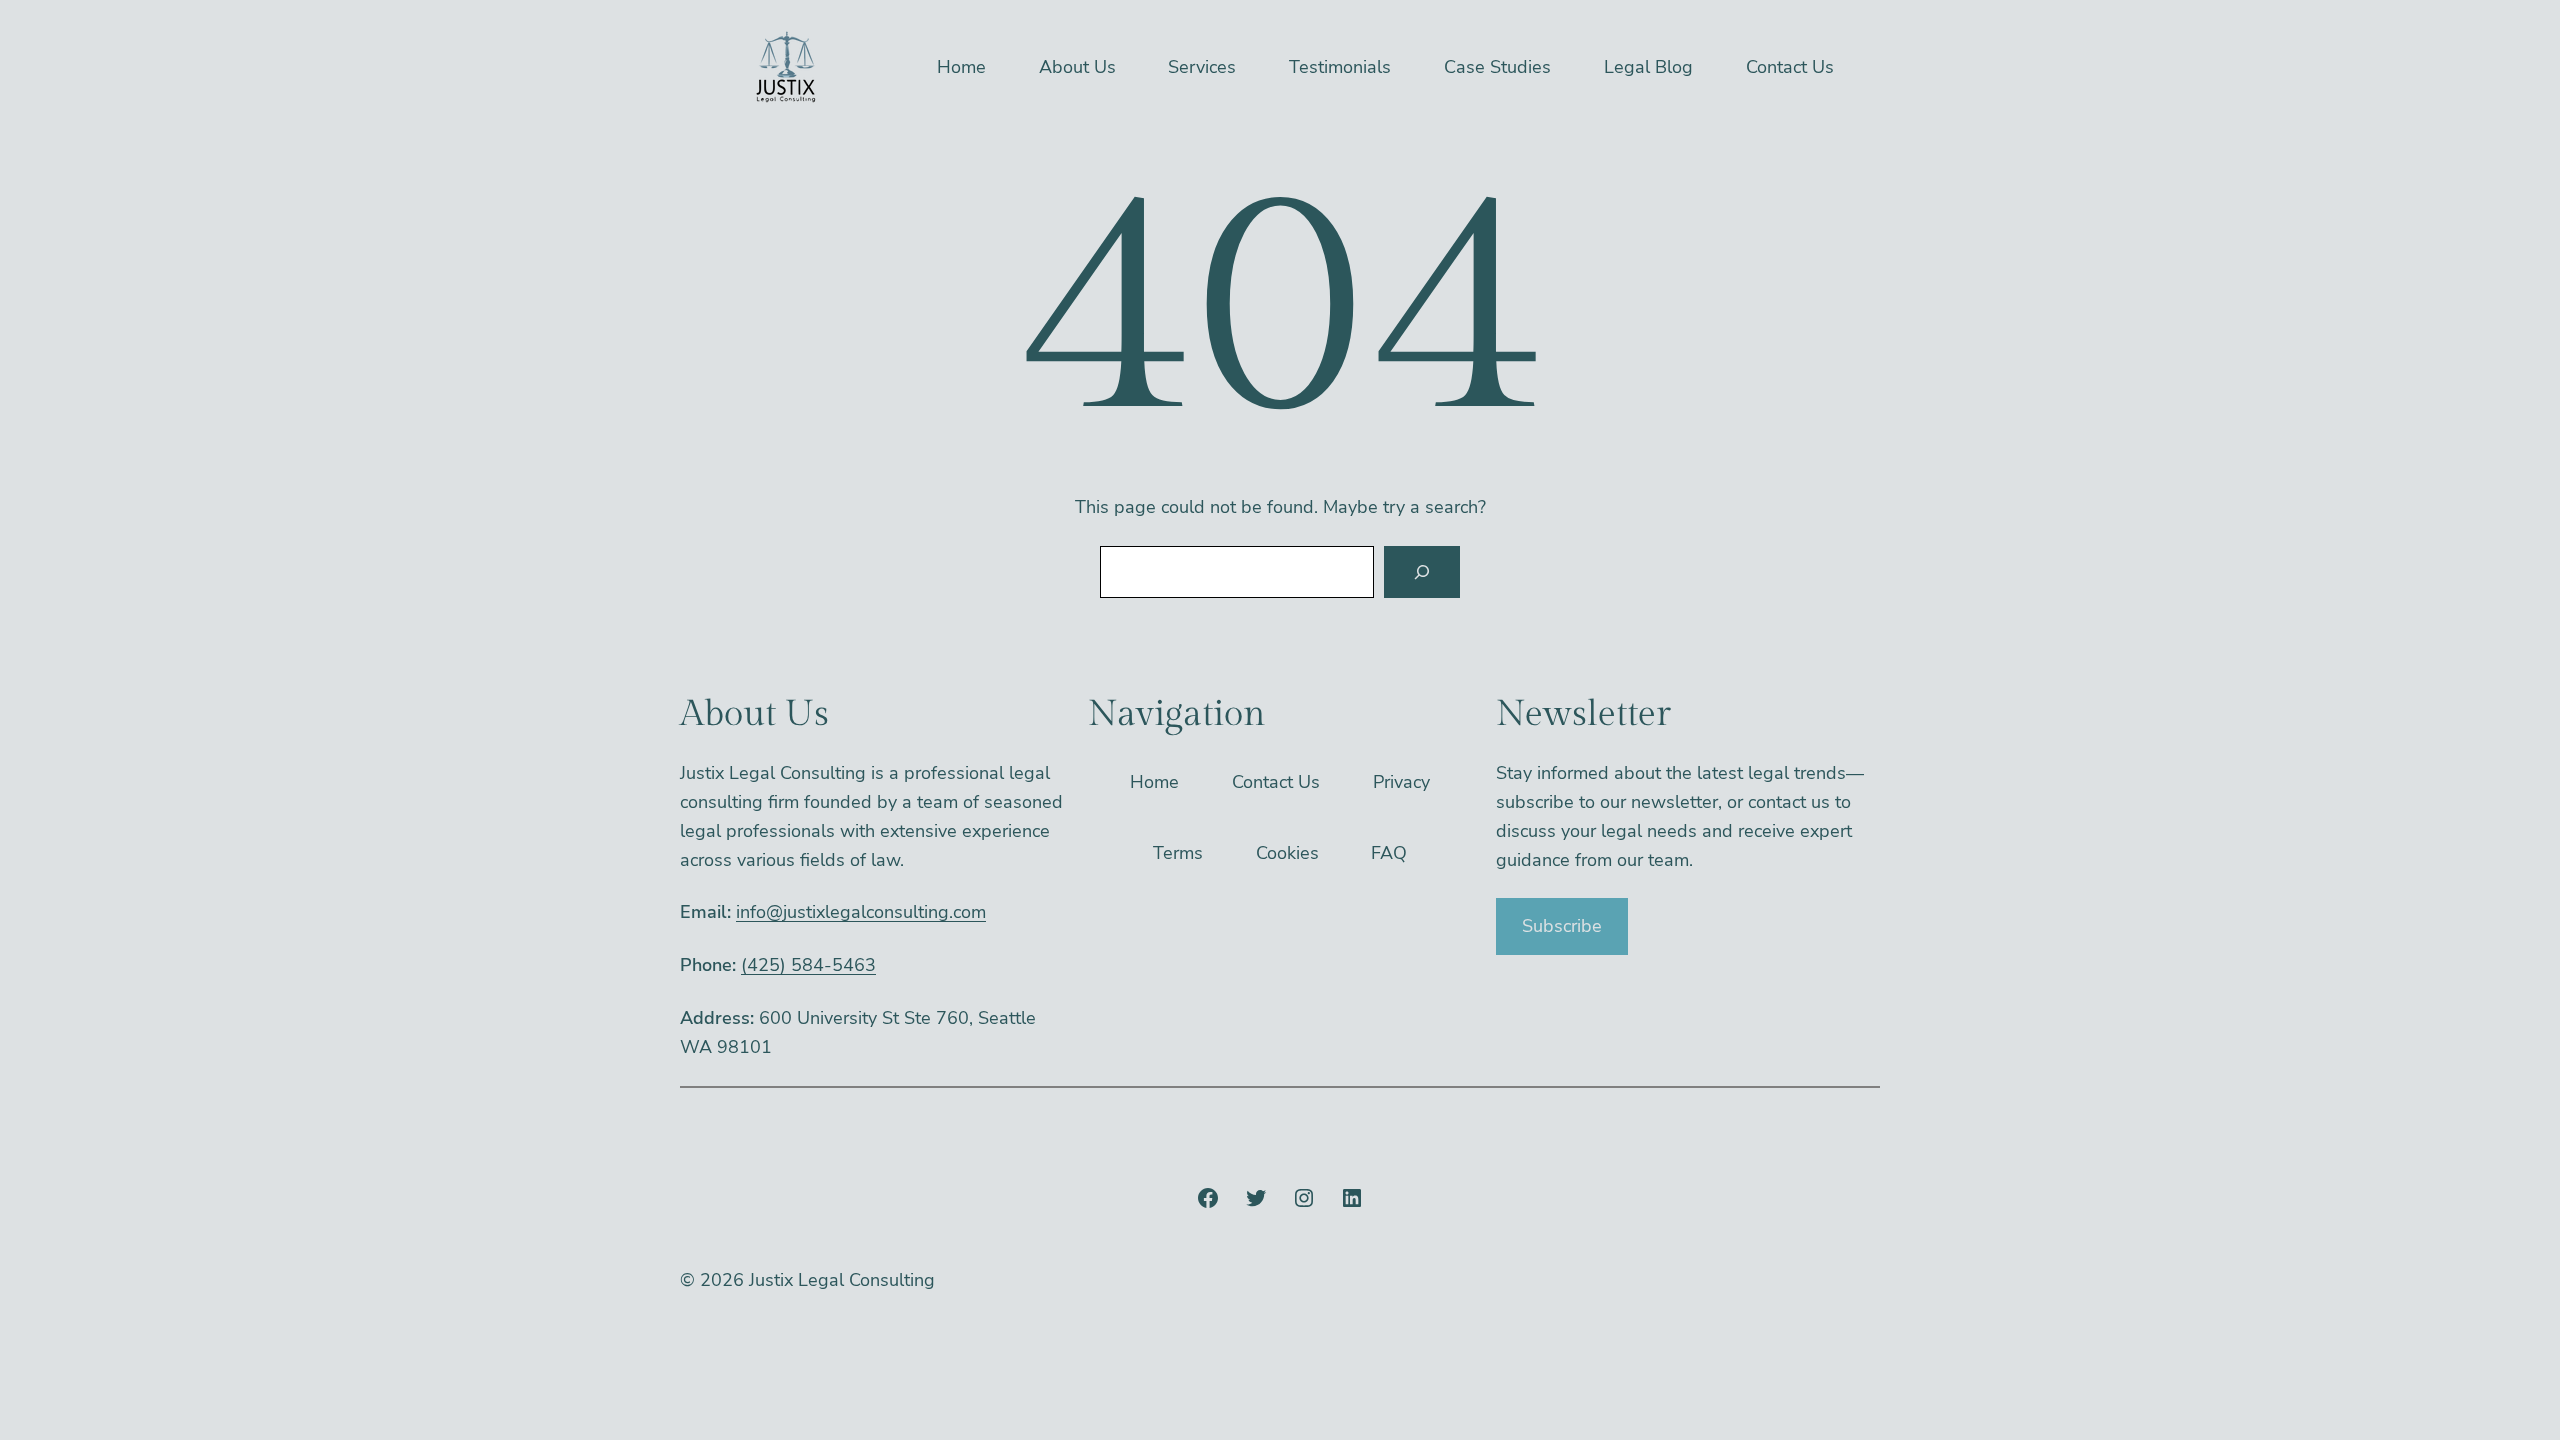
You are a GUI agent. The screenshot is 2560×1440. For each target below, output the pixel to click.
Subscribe (1562, 926)
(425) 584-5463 (808, 965)
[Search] (1422, 572)
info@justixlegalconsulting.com (861, 912)
